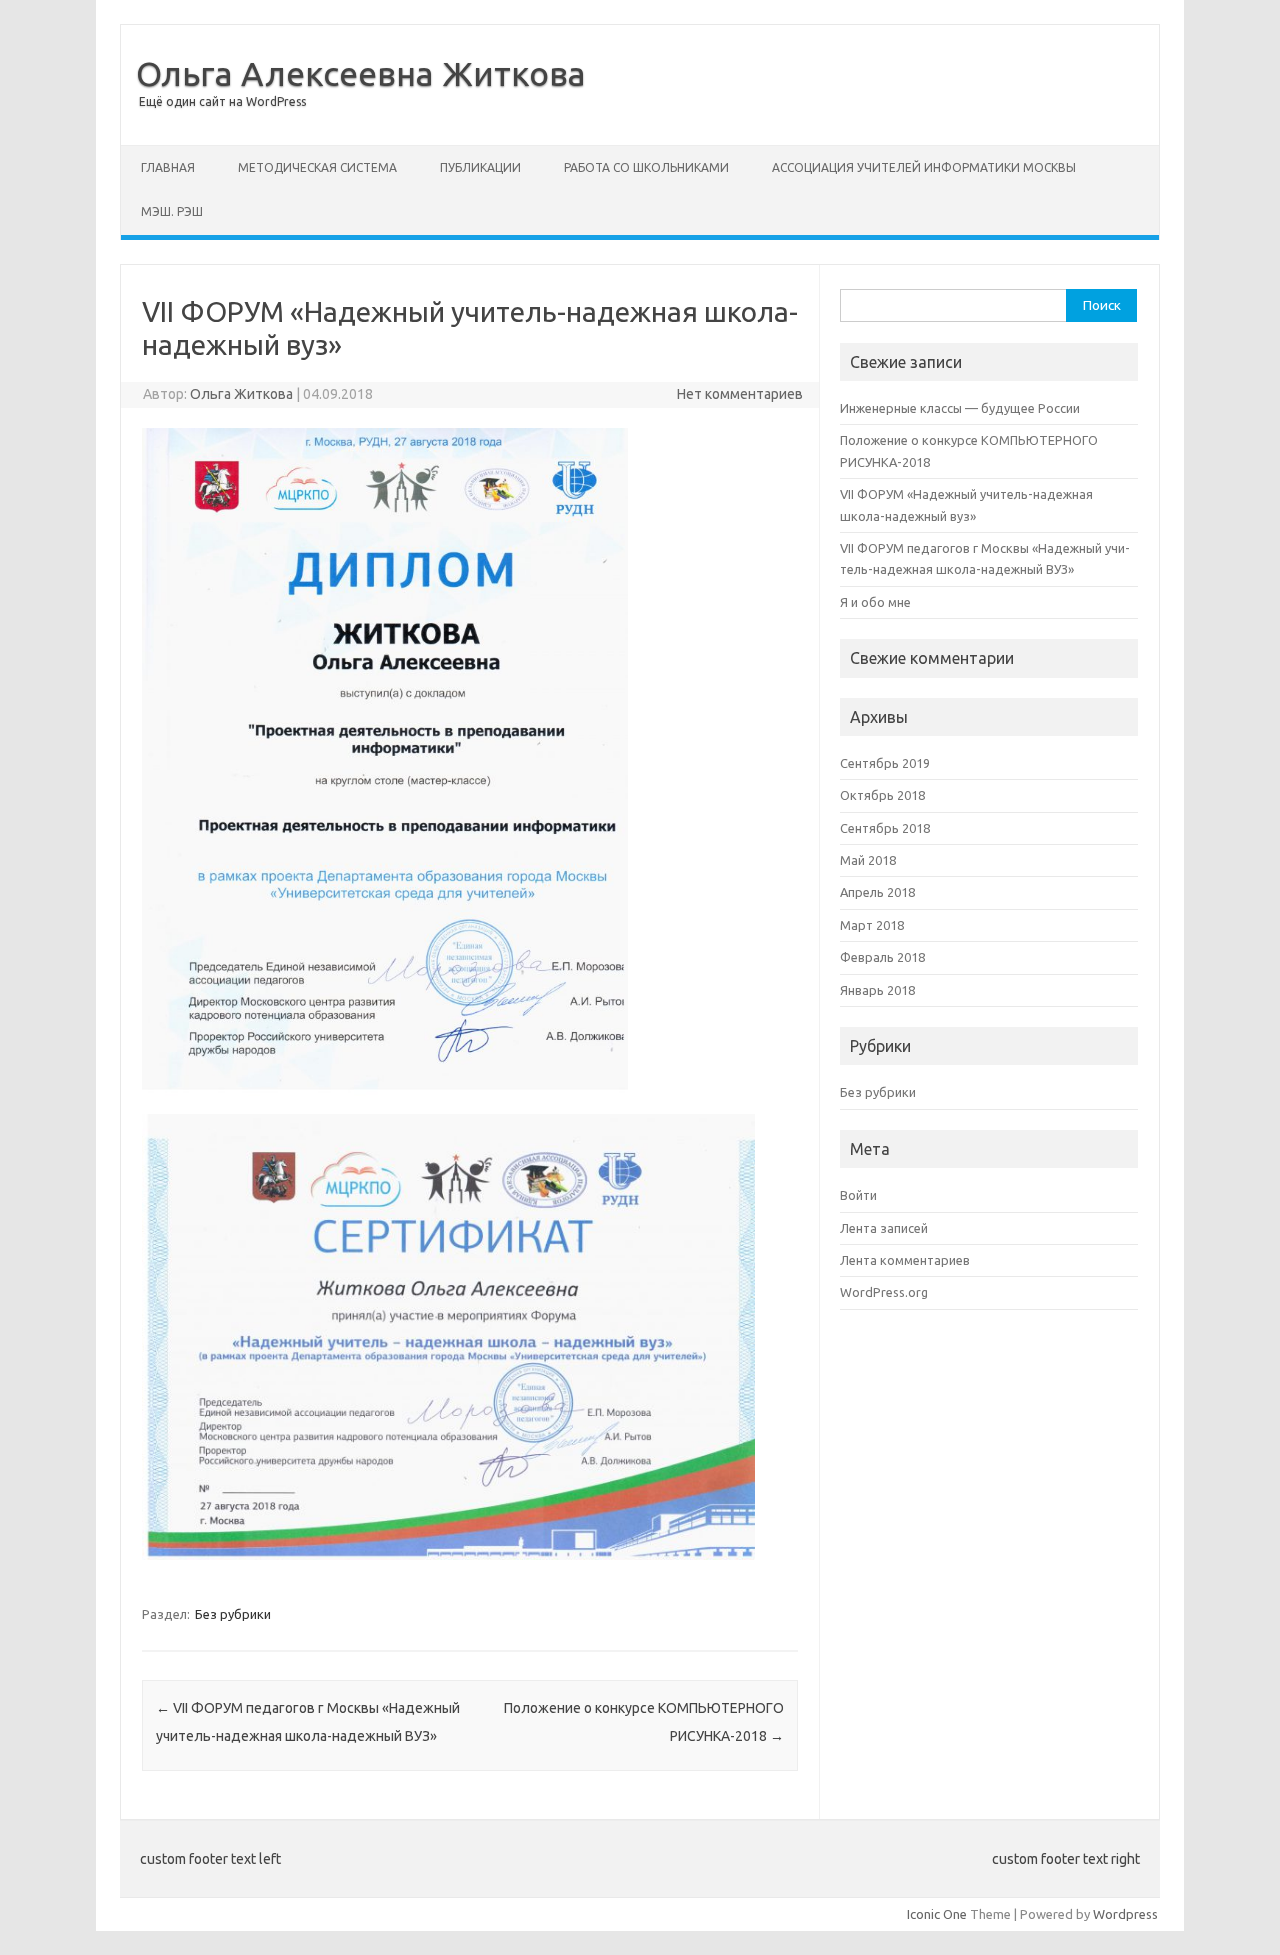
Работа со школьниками (646, 167)
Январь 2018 (877, 990)
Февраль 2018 (882, 957)
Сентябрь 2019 (885, 763)
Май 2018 (868, 860)
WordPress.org (884, 1292)
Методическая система (317, 167)
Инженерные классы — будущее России (960, 408)
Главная (168, 167)
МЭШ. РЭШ (172, 211)
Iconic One (937, 1914)
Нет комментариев (740, 394)
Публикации (480, 167)
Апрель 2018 (877, 892)
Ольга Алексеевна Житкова (361, 73)
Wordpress (1125, 1914)
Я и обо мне (875, 602)
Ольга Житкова (241, 394)
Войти (858, 1195)
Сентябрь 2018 (885, 828)
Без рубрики (233, 1614)
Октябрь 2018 (882, 795)
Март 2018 (872, 925)
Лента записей (884, 1228)
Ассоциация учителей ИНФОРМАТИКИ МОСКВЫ (924, 167)
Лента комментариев (905, 1260)
